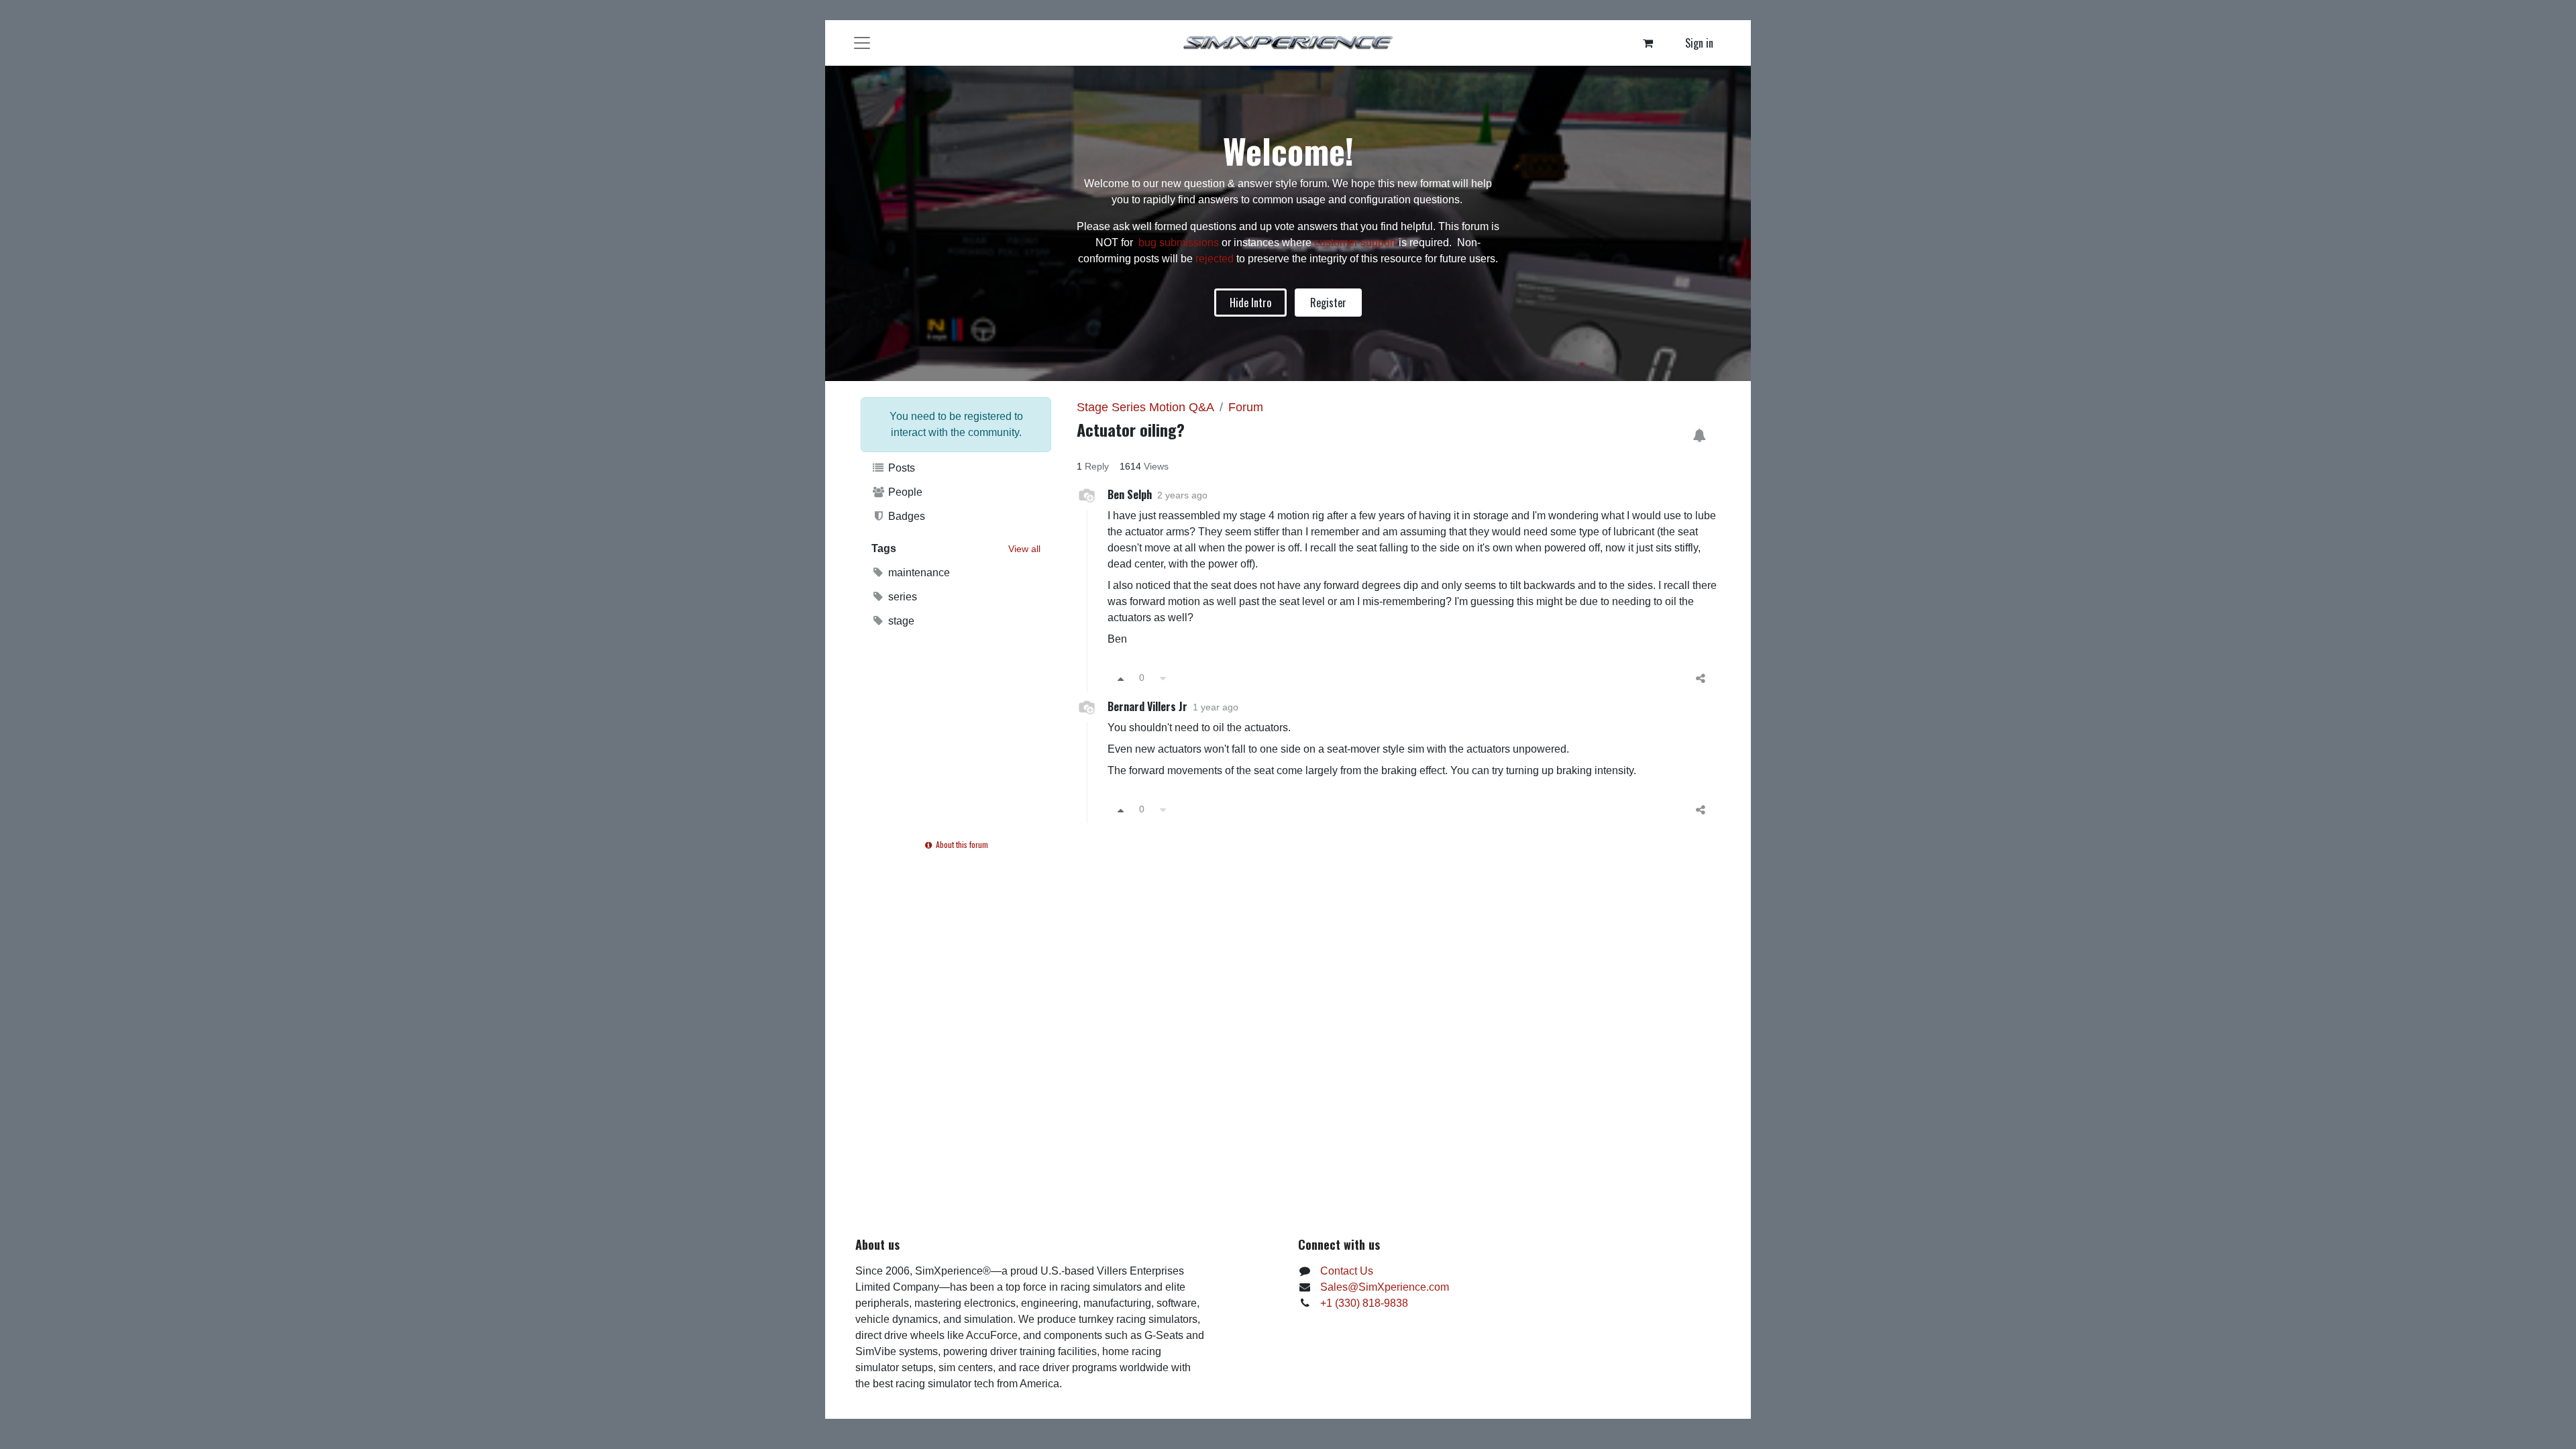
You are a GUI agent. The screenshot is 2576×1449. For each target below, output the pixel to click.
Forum (1246, 407)
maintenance (918, 573)
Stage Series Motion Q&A (1145, 407)
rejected (1216, 259)
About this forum (961, 844)
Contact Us (1347, 1271)
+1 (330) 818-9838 (1364, 1303)
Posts (900, 468)
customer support (1355, 243)
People (904, 492)
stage (900, 621)
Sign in (1699, 43)
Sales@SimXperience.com (1385, 1287)
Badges (905, 516)
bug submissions (1179, 243)
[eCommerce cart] (1648, 43)
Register (1328, 303)
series (901, 597)
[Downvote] (1163, 678)
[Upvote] (1121, 678)
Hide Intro (1250, 303)
